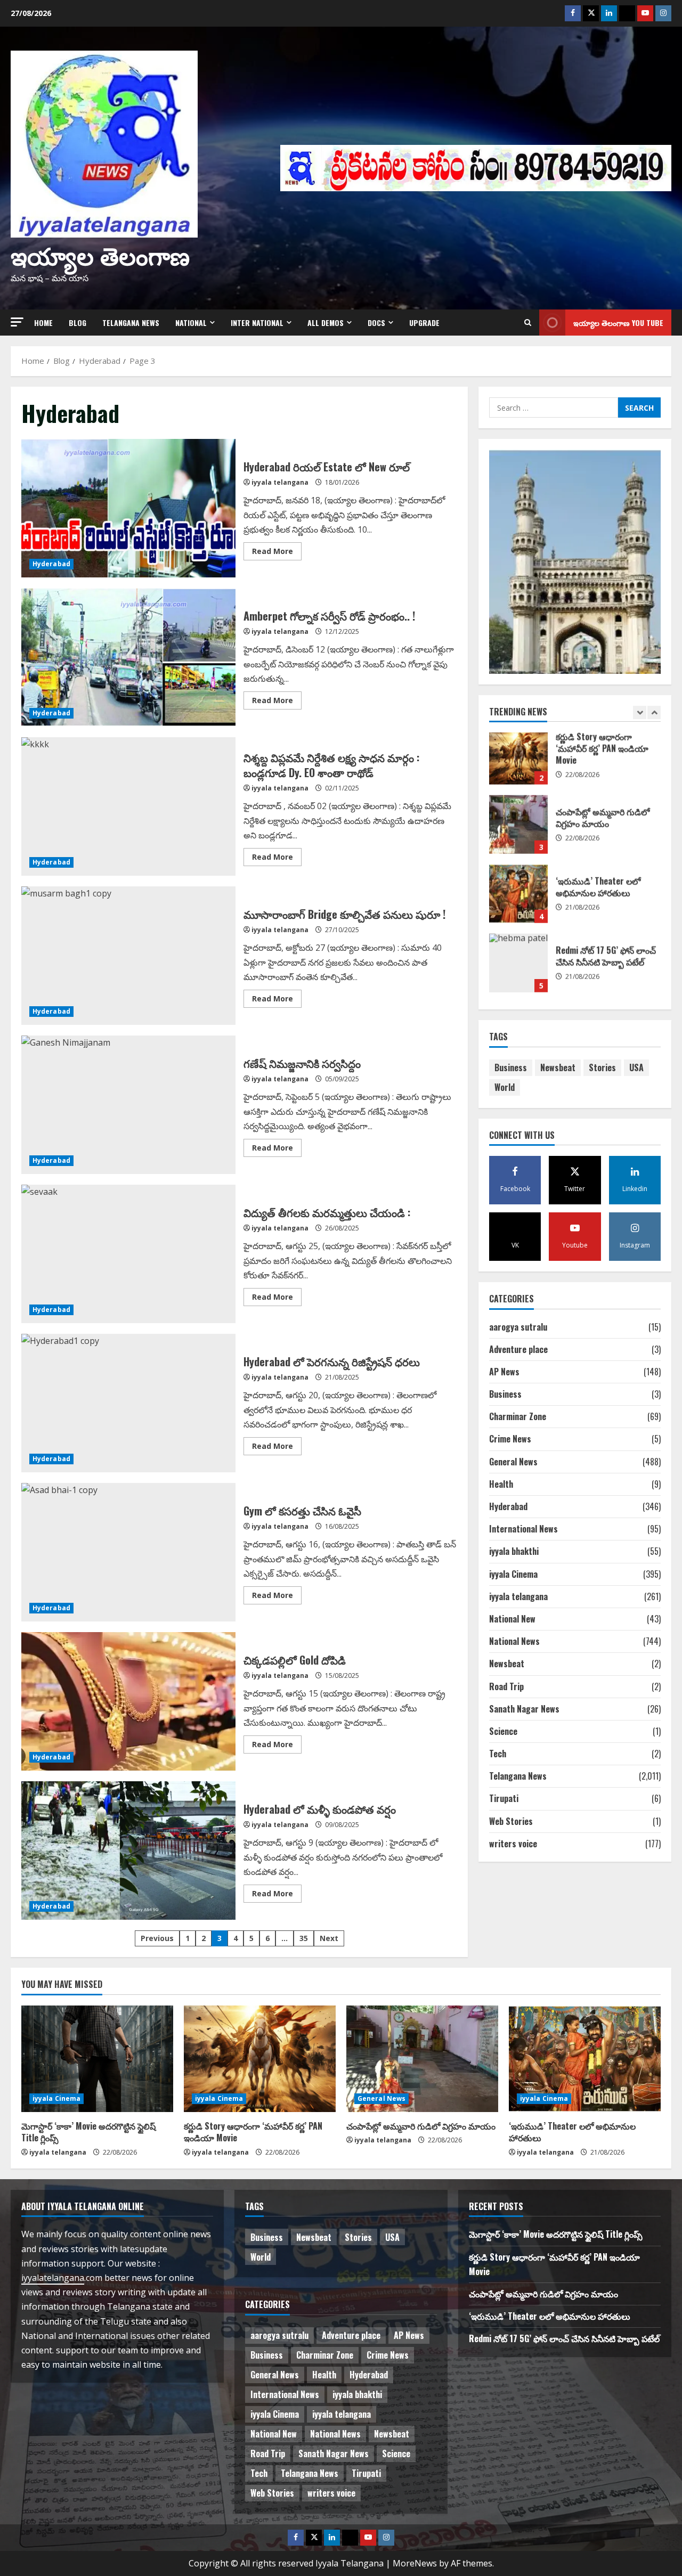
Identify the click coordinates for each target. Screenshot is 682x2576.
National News (514, 1641)
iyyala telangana (280, 482)
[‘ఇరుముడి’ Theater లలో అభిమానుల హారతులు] (585, 2059)
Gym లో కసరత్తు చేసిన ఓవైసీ (128, 1552)
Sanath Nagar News (524, 1709)
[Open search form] (528, 323)
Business (511, 1067)
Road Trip (506, 1686)
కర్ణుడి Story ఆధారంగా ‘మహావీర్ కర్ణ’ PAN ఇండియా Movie (518, 969)
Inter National (257, 323)
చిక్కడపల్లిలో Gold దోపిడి (128, 1701)
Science (503, 1731)
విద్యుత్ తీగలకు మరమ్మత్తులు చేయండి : (128, 1254)
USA (636, 1067)
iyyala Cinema (513, 1574)
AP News (504, 1372)
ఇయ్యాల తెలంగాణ (100, 254)
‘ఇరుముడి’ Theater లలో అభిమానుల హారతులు (518, 762)
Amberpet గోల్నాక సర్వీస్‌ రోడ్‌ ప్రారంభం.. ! (128, 657)
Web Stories (511, 1821)
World (505, 1087)
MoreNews (415, 2563)
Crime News (510, 1439)
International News (523, 1529)
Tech (498, 1754)
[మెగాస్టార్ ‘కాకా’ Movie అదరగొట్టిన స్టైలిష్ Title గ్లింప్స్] (97, 2059)
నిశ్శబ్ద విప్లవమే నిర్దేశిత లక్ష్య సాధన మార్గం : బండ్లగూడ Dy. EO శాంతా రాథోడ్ (128, 806)
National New (512, 1619)
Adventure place (518, 1349)
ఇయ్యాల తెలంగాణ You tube (618, 323)
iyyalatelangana (53, 2278)
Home (43, 323)
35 (304, 1938)
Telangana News (131, 323)
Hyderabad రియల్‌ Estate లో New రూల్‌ (128, 508)
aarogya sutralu (518, 1327)
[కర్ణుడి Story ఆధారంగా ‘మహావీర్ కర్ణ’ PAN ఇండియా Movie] (260, 2059)
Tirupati (504, 1798)
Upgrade (424, 323)
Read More (277, 553)
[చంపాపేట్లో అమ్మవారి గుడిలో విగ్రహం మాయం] (422, 2059)
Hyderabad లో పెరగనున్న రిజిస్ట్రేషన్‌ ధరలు (128, 1403)
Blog (78, 323)
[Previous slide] (640, 712)
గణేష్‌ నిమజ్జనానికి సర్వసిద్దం (128, 1105)
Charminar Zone (518, 1416)
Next (329, 1938)
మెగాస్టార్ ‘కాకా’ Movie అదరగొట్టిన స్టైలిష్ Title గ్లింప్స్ (518, 900)
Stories (602, 1067)
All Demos (326, 323)
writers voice (513, 1844)
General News (513, 1462)
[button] (17, 322)
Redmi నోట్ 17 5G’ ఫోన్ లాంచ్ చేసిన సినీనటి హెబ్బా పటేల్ (518, 831)
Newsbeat (558, 1067)
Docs (376, 323)
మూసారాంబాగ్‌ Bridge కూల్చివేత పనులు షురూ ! (128, 956)
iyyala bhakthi (514, 1551)
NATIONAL (191, 323)
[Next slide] (654, 712)
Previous (157, 1938)
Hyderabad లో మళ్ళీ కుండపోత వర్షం (128, 1851)
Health (501, 1484)
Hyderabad (51, 564)
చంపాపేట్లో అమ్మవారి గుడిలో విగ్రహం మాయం (421, 2126)
